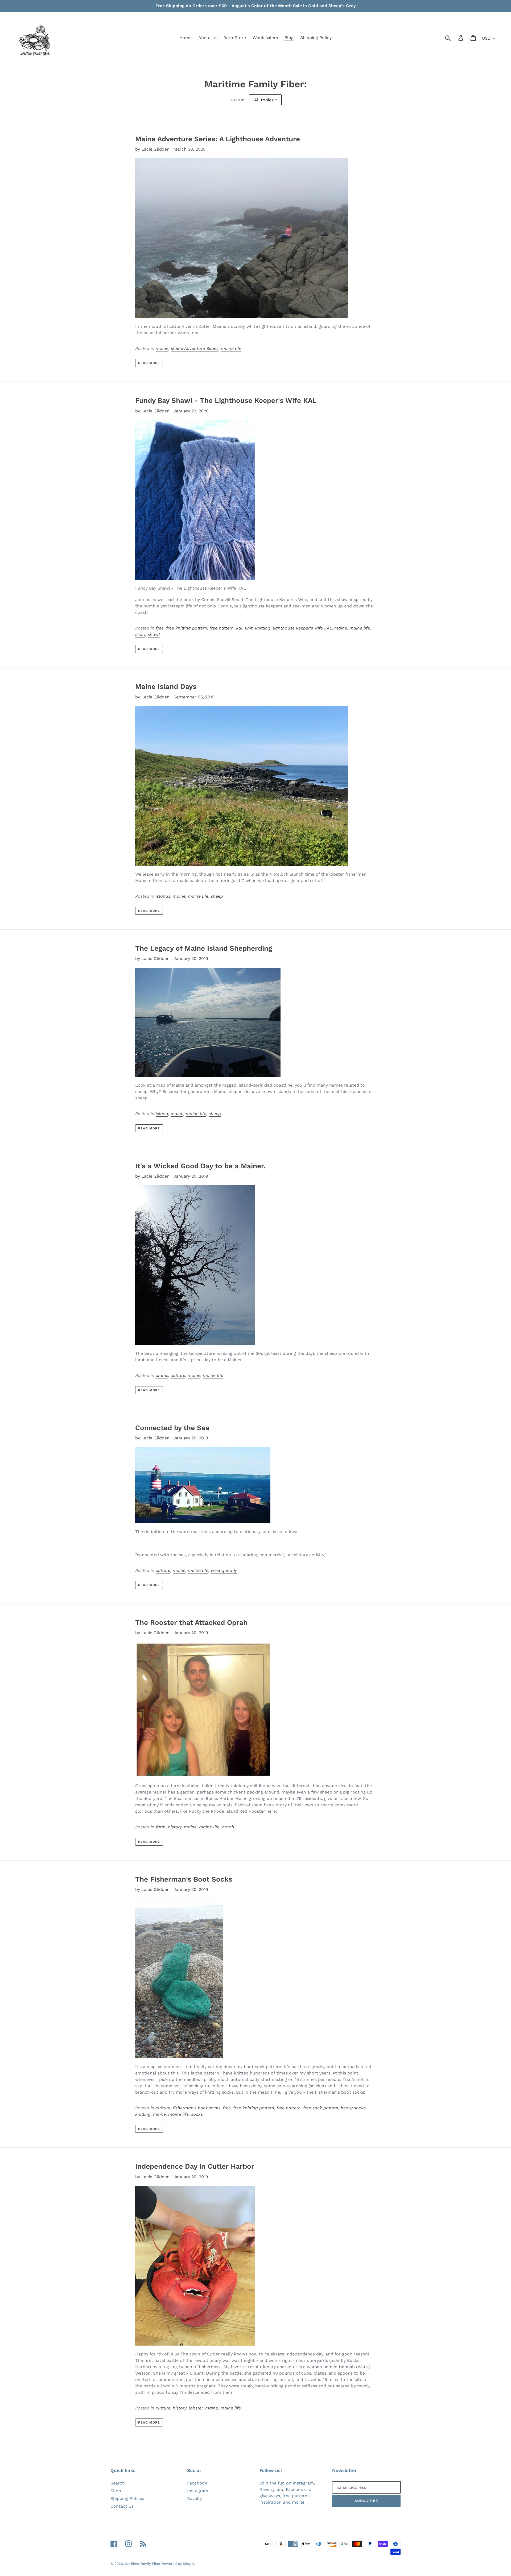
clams (162, 1375)
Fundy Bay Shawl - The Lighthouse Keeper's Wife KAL (226, 400)
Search (118, 2483)
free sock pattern (321, 2108)
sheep (217, 896)
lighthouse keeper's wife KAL (302, 628)
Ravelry (195, 2498)
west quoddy (224, 1570)
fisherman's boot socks (197, 2108)
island (162, 1114)
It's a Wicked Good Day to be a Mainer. (200, 1166)
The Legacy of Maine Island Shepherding (204, 948)
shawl (154, 634)
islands (163, 896)
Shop (116, 2491)
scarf (140, 634)
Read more (149, 363)
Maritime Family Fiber (143, 2564)
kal (239, 628)
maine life (231, 348)
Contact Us (122, 2506)
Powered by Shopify (179, 2564)
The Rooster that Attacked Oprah (191, 1622)
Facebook (197, 2483)
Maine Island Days (166, 686)
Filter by (237, 100)
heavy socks (353, 2108)
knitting (263, 628)
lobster (196, 2408)
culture (178, 1375)
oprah (228, 1827)
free (160, 628)
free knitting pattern (187, 628)
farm (161, 1827)
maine (162, 348)
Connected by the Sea (172, 1428)
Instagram (198, 2491)
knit (249, 628)
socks (197, 2114)
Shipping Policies (128, 2498)
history (175, 1827)
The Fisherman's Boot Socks (184, 1879)
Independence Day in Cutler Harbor (195, 2166)
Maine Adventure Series (195, 348)
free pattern (222, 628)
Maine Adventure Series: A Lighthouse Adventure (218, 139)
